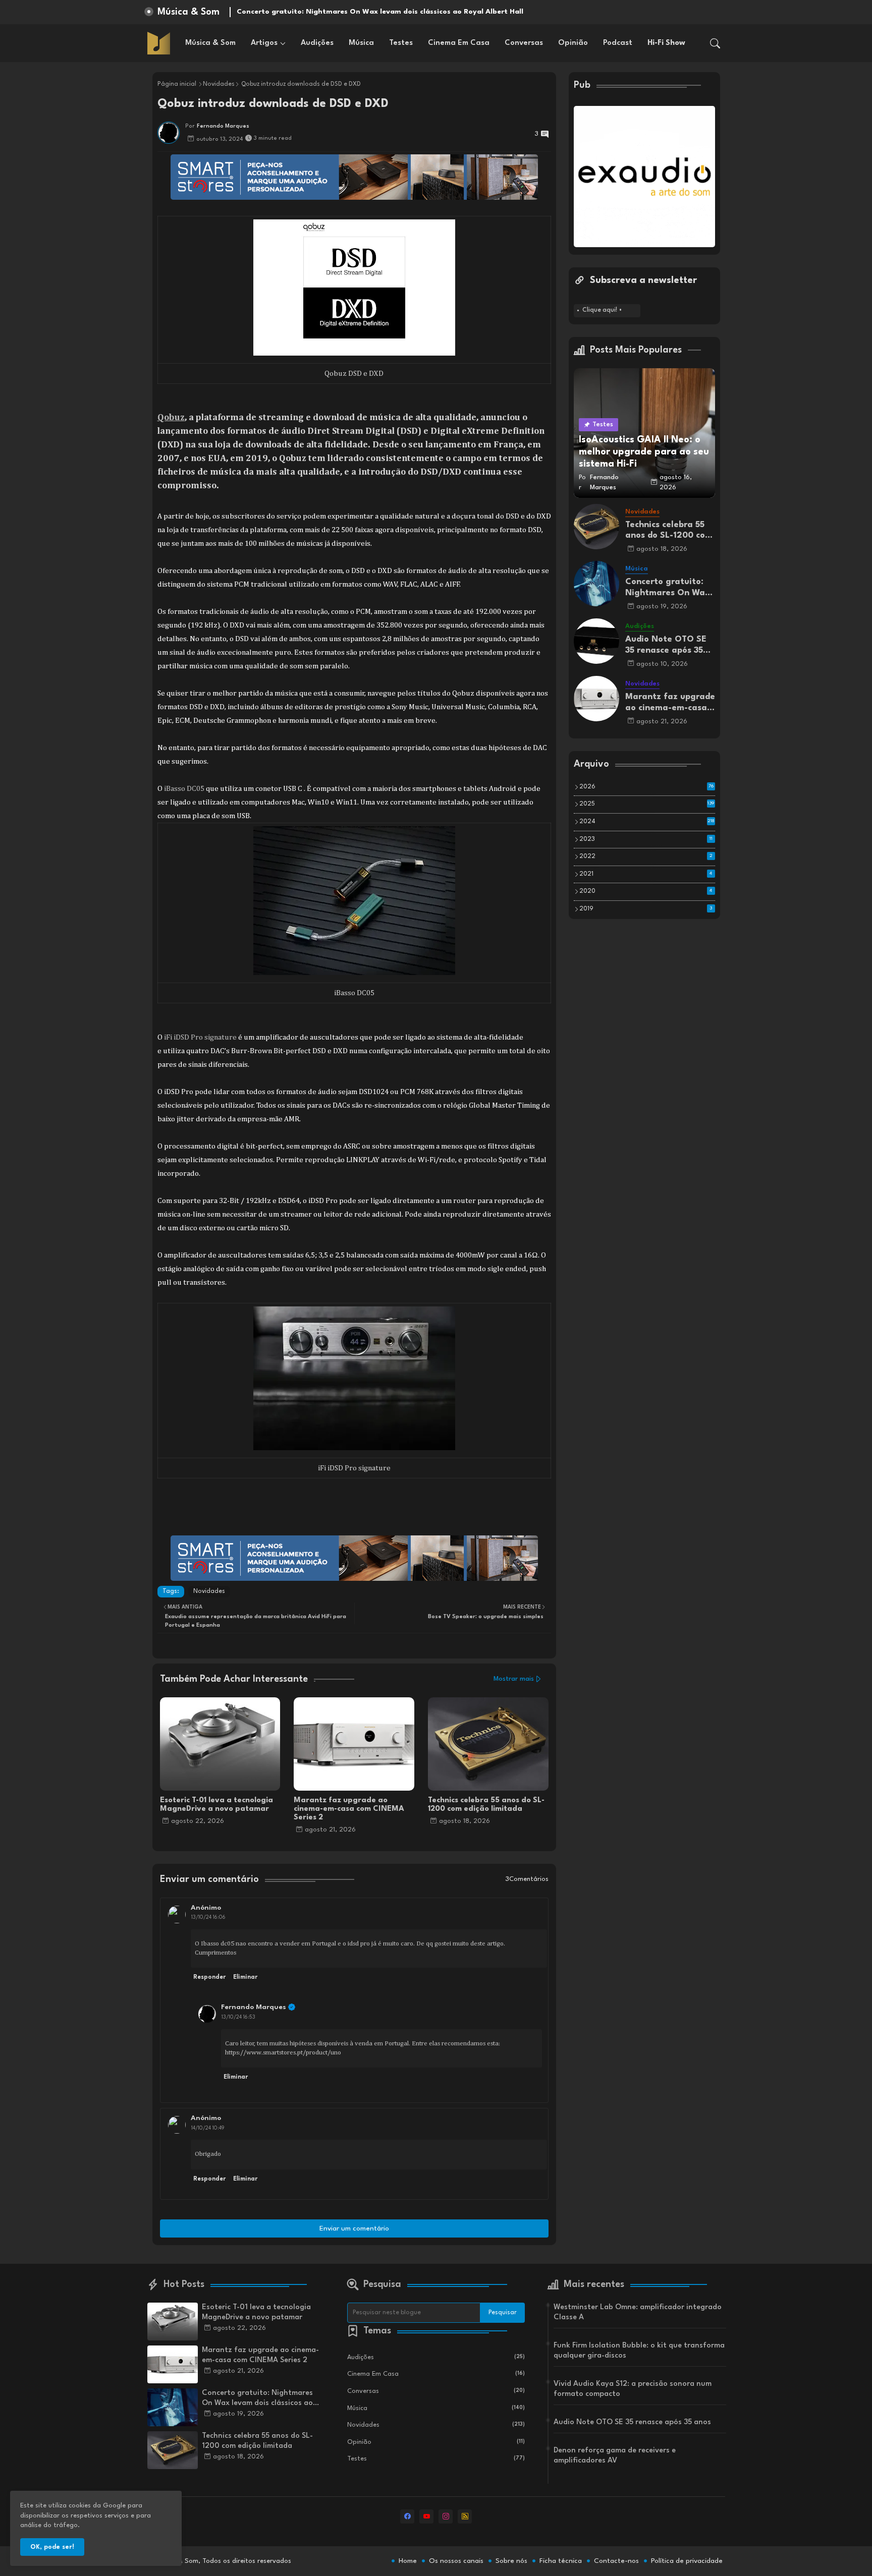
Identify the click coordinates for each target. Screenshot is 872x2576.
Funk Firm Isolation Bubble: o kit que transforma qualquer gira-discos (639, 2351)
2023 (646, 839)
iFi (168, 1037)
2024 (647, 822)
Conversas (524, 43)
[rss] (465, 2516)
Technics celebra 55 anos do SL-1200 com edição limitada (486, 1805)
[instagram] (446, 2516)
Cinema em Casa (459, 43)
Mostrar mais (514, 1679)
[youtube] (426, 2516)
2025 (647, 804)
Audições (317, 43)
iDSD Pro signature (204, 1037)
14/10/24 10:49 (208, 2128)
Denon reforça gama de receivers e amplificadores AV (615, 2456)
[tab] (210, 43)
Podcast (618, 43)
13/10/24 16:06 (208, 1917)
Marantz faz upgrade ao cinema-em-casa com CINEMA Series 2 (349, 1809)
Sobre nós (511, 2561)
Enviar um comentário (354, 2228)
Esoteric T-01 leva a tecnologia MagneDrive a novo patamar (216, 1805)
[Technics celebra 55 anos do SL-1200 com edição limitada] (596, 527)
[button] (715, 43)
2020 (646, 891)
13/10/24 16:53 (238, 2017)
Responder (209, 1977)
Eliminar (245, 1977)
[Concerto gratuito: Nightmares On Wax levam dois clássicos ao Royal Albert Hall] (596, 584)
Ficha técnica (561, 2561)
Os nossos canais (456, 2561)
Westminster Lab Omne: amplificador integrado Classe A (638, 2312)
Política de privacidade (687, 2561)
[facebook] (407, 2516)
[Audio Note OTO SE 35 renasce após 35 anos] (596, 641)
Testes (401, 43)
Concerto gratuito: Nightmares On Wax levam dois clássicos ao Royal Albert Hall (668, 588)
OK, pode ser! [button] (52, 2547)
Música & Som (210, 43)
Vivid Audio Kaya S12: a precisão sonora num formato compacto (633, 2389)
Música (361, 43)
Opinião (573, 43)
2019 (646, 909)
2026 (646, 787)
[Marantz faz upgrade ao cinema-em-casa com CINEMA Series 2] (596, 699)
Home (408, 2561)
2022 (646, 856)
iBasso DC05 (184, 789)
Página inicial (177, 84)
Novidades (219, 84)
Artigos (264, 43)
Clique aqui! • (602, 310)
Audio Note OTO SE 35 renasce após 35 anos (666, 645)
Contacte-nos (616, 2561)
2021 (646, 874)
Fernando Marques (254, 2007)
